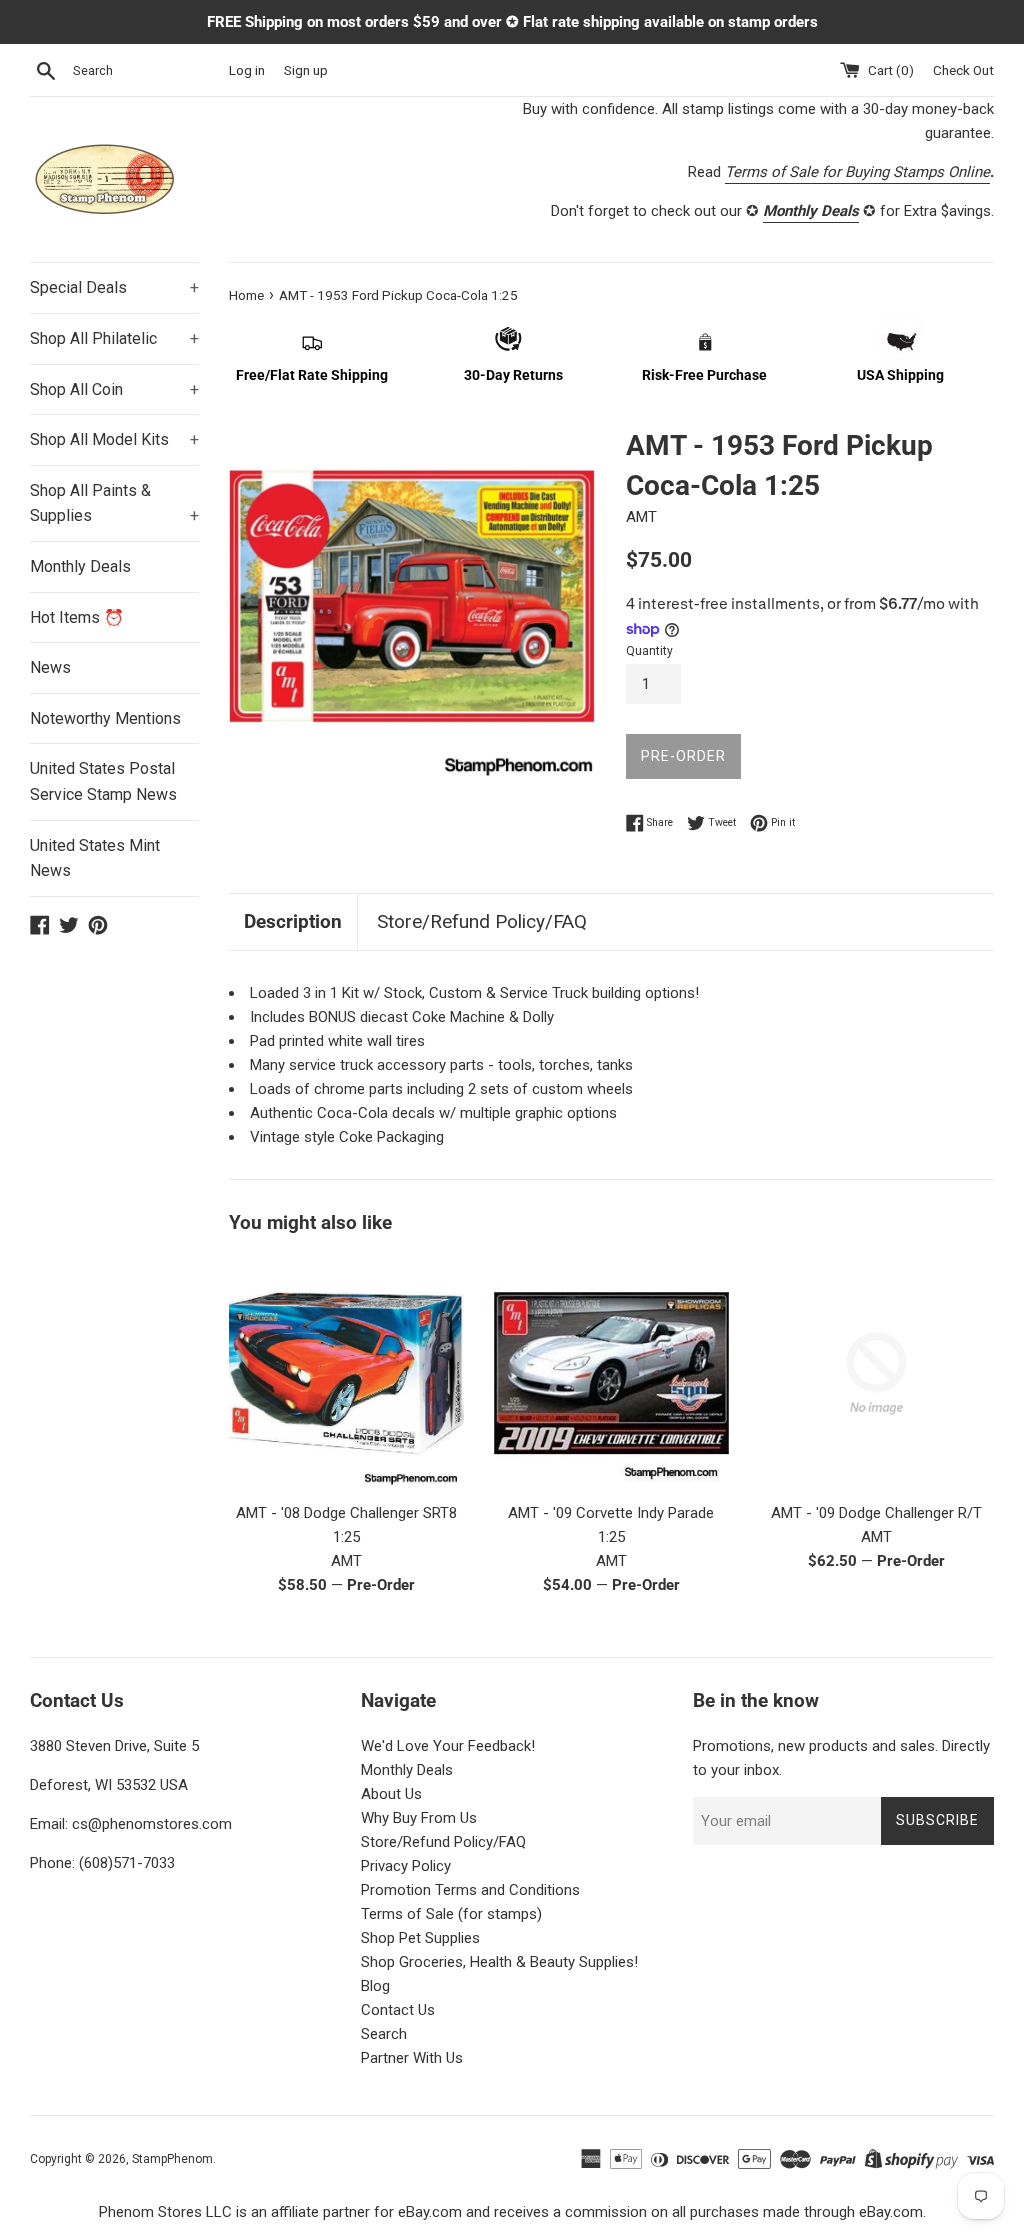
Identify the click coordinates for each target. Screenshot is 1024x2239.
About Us (391, 1794)
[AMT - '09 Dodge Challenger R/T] (876, 1373)
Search (384, 2034)
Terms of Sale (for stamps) (451, 1914)
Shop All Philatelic (114, 338)
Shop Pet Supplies (420, 1938)
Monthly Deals (80, 566)
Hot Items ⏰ (77, 617)
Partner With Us (412, 2058)
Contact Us (398, 2010)
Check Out (963, 70)
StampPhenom (172, 2159)
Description (293, 921)
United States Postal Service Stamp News (103, 781)
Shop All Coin (114, 389)
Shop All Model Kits (114, 439)
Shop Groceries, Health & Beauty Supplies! (499, 1962)
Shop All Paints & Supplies (114, 503)
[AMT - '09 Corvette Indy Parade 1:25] (611, 1373)
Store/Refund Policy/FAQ (482, 921)
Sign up (306, 70)
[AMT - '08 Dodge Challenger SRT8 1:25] (346, 1373)
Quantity (649, 651)
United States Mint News (95, 858)
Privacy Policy (406, 1866)
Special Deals (114, 287)
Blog (375, 1986)
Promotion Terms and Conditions (470, 1890)
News (50, 667)
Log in (247, 70)
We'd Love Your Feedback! (448, 1746)
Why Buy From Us (419, 1818)
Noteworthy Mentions (105, 718)
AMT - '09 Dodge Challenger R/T (876, 1513)
